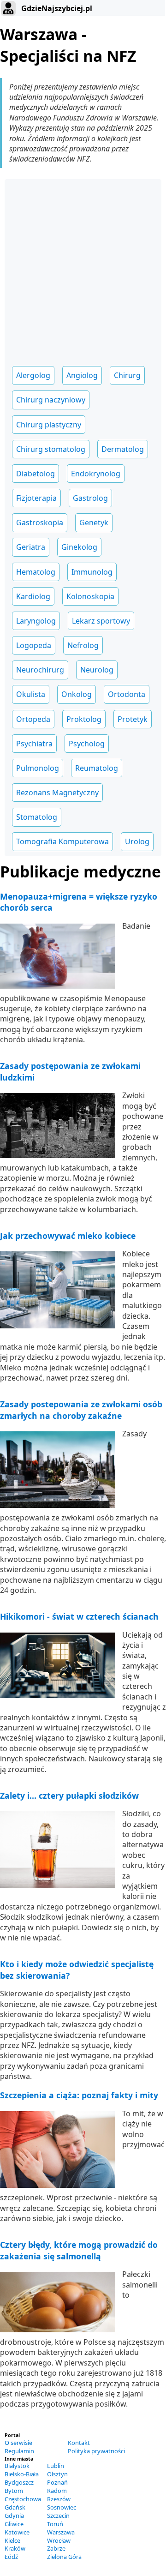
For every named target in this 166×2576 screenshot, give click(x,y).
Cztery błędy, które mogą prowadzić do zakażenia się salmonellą (79, 2250)
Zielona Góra (64, 2557)
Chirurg (127, 375)
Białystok (17, 2466)
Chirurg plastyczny (49, 425)
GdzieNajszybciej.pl (56, 8)
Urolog (137, 841)
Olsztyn (57, 2474)
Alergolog (33, 375)
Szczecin (58, 2516)
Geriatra (31, 547)
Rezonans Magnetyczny (57, 793)
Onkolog (77, 694)
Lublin (56, 2466)
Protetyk (133, 719)
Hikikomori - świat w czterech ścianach (79, 1616)
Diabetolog (36, 474)
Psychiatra (34, 744)
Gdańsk (15, 2507)
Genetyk (94, 522)
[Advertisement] (83, 269)
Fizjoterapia (36, 498)
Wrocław (59, 2540)
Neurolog (97, 670)
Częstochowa (23, 2499)
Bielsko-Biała (22, 2474)
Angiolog (82, 375)
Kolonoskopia (90, 596)
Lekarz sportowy (101, 621)
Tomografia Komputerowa (62, 841)
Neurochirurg (40, 670)
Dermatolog (123, 449)
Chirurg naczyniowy (51, 400)
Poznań (57, 2482)
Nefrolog (83, 645)
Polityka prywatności (96, 2451)
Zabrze (56, 2548)
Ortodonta (127, 694)
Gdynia (14, 2516)
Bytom (14, 2491)
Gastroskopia (40, 522)
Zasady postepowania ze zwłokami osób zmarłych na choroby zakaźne (81, 1410)
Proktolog (84, 719)
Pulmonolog (38, 768)
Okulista (31, 694)
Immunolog (92, 572)
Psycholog (87, 744)
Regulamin (19, 2451)
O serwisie (18, 2443)
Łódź (11, 2557)
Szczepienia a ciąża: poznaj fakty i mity (79, 2095)
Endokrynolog (96, 474)
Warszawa (61, 2532)
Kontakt (79, 2443)
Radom (57, 2491)
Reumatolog (97, 768)
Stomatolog (37, 817)
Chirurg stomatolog (51, 449)
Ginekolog (79, 547)
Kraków (15, 2548)
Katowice (17, 2532)
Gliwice (14, 2524)
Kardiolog (33, 596)
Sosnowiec (62, 2507)
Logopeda (34, 645)
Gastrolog (90, 498)
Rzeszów (59, 2499)
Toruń (55, 2524)
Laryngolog (36, 621)
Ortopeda (33, 719)
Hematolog (36, 572)
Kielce (12, 2540)
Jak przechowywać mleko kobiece (68, 1236)
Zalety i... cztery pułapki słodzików (69, 1795)
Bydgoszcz (19, 2482)
